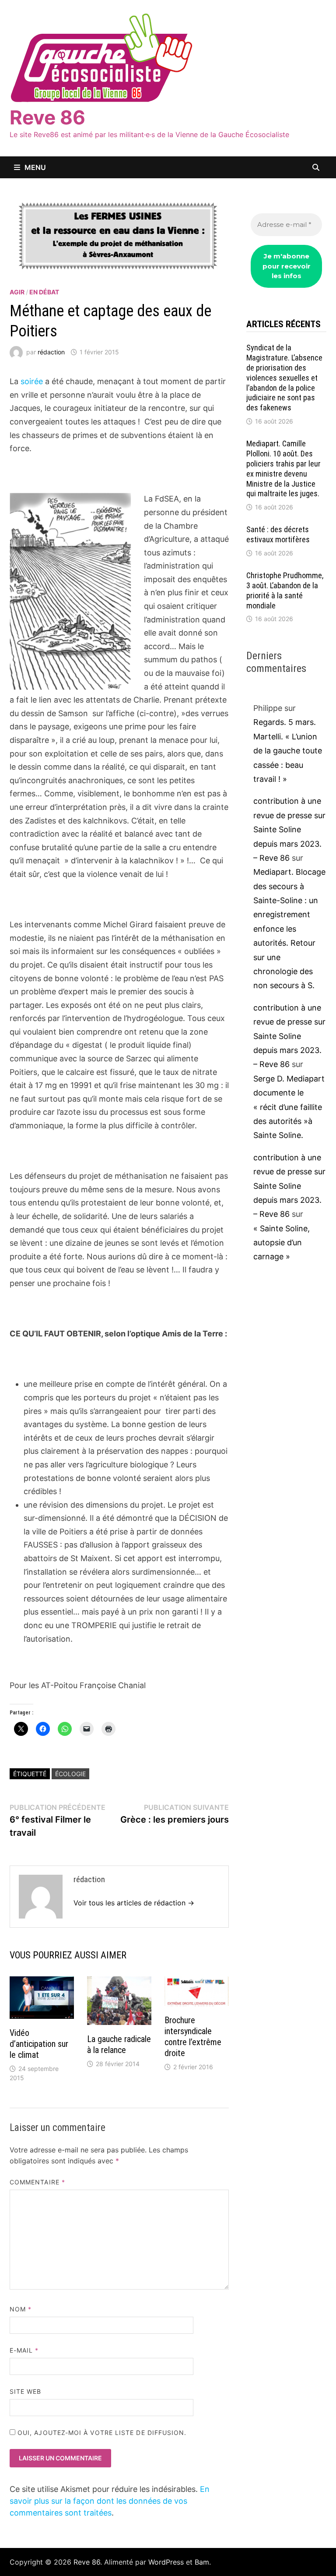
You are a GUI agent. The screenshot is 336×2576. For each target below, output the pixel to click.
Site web (26, 2391)
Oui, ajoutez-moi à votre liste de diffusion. (101, 2433)
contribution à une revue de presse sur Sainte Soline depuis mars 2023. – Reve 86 (289, 829)
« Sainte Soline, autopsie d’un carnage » (282, 1243)
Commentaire (37, 2182)
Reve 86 (47, 117)
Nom (21, 2309)
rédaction (51, 352)
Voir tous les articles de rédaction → (134, 1903)
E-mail (24, 2350)
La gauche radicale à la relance (119, 2044)
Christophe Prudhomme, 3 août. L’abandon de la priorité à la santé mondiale (285, 590)
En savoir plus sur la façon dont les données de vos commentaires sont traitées (110, 2501)
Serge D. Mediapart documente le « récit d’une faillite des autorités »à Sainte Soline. (289, 1107)
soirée (32, 381)
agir (17, 292)
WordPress (166, 2562)
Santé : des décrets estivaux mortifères (278, 534)
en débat (44, 292)
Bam (202, 2562)
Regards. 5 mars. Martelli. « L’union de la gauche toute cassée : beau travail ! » (288, 751)
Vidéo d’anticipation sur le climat (39, 2044)
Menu (35, 167)
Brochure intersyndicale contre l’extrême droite (193, 2037)
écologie (70, 1774)
